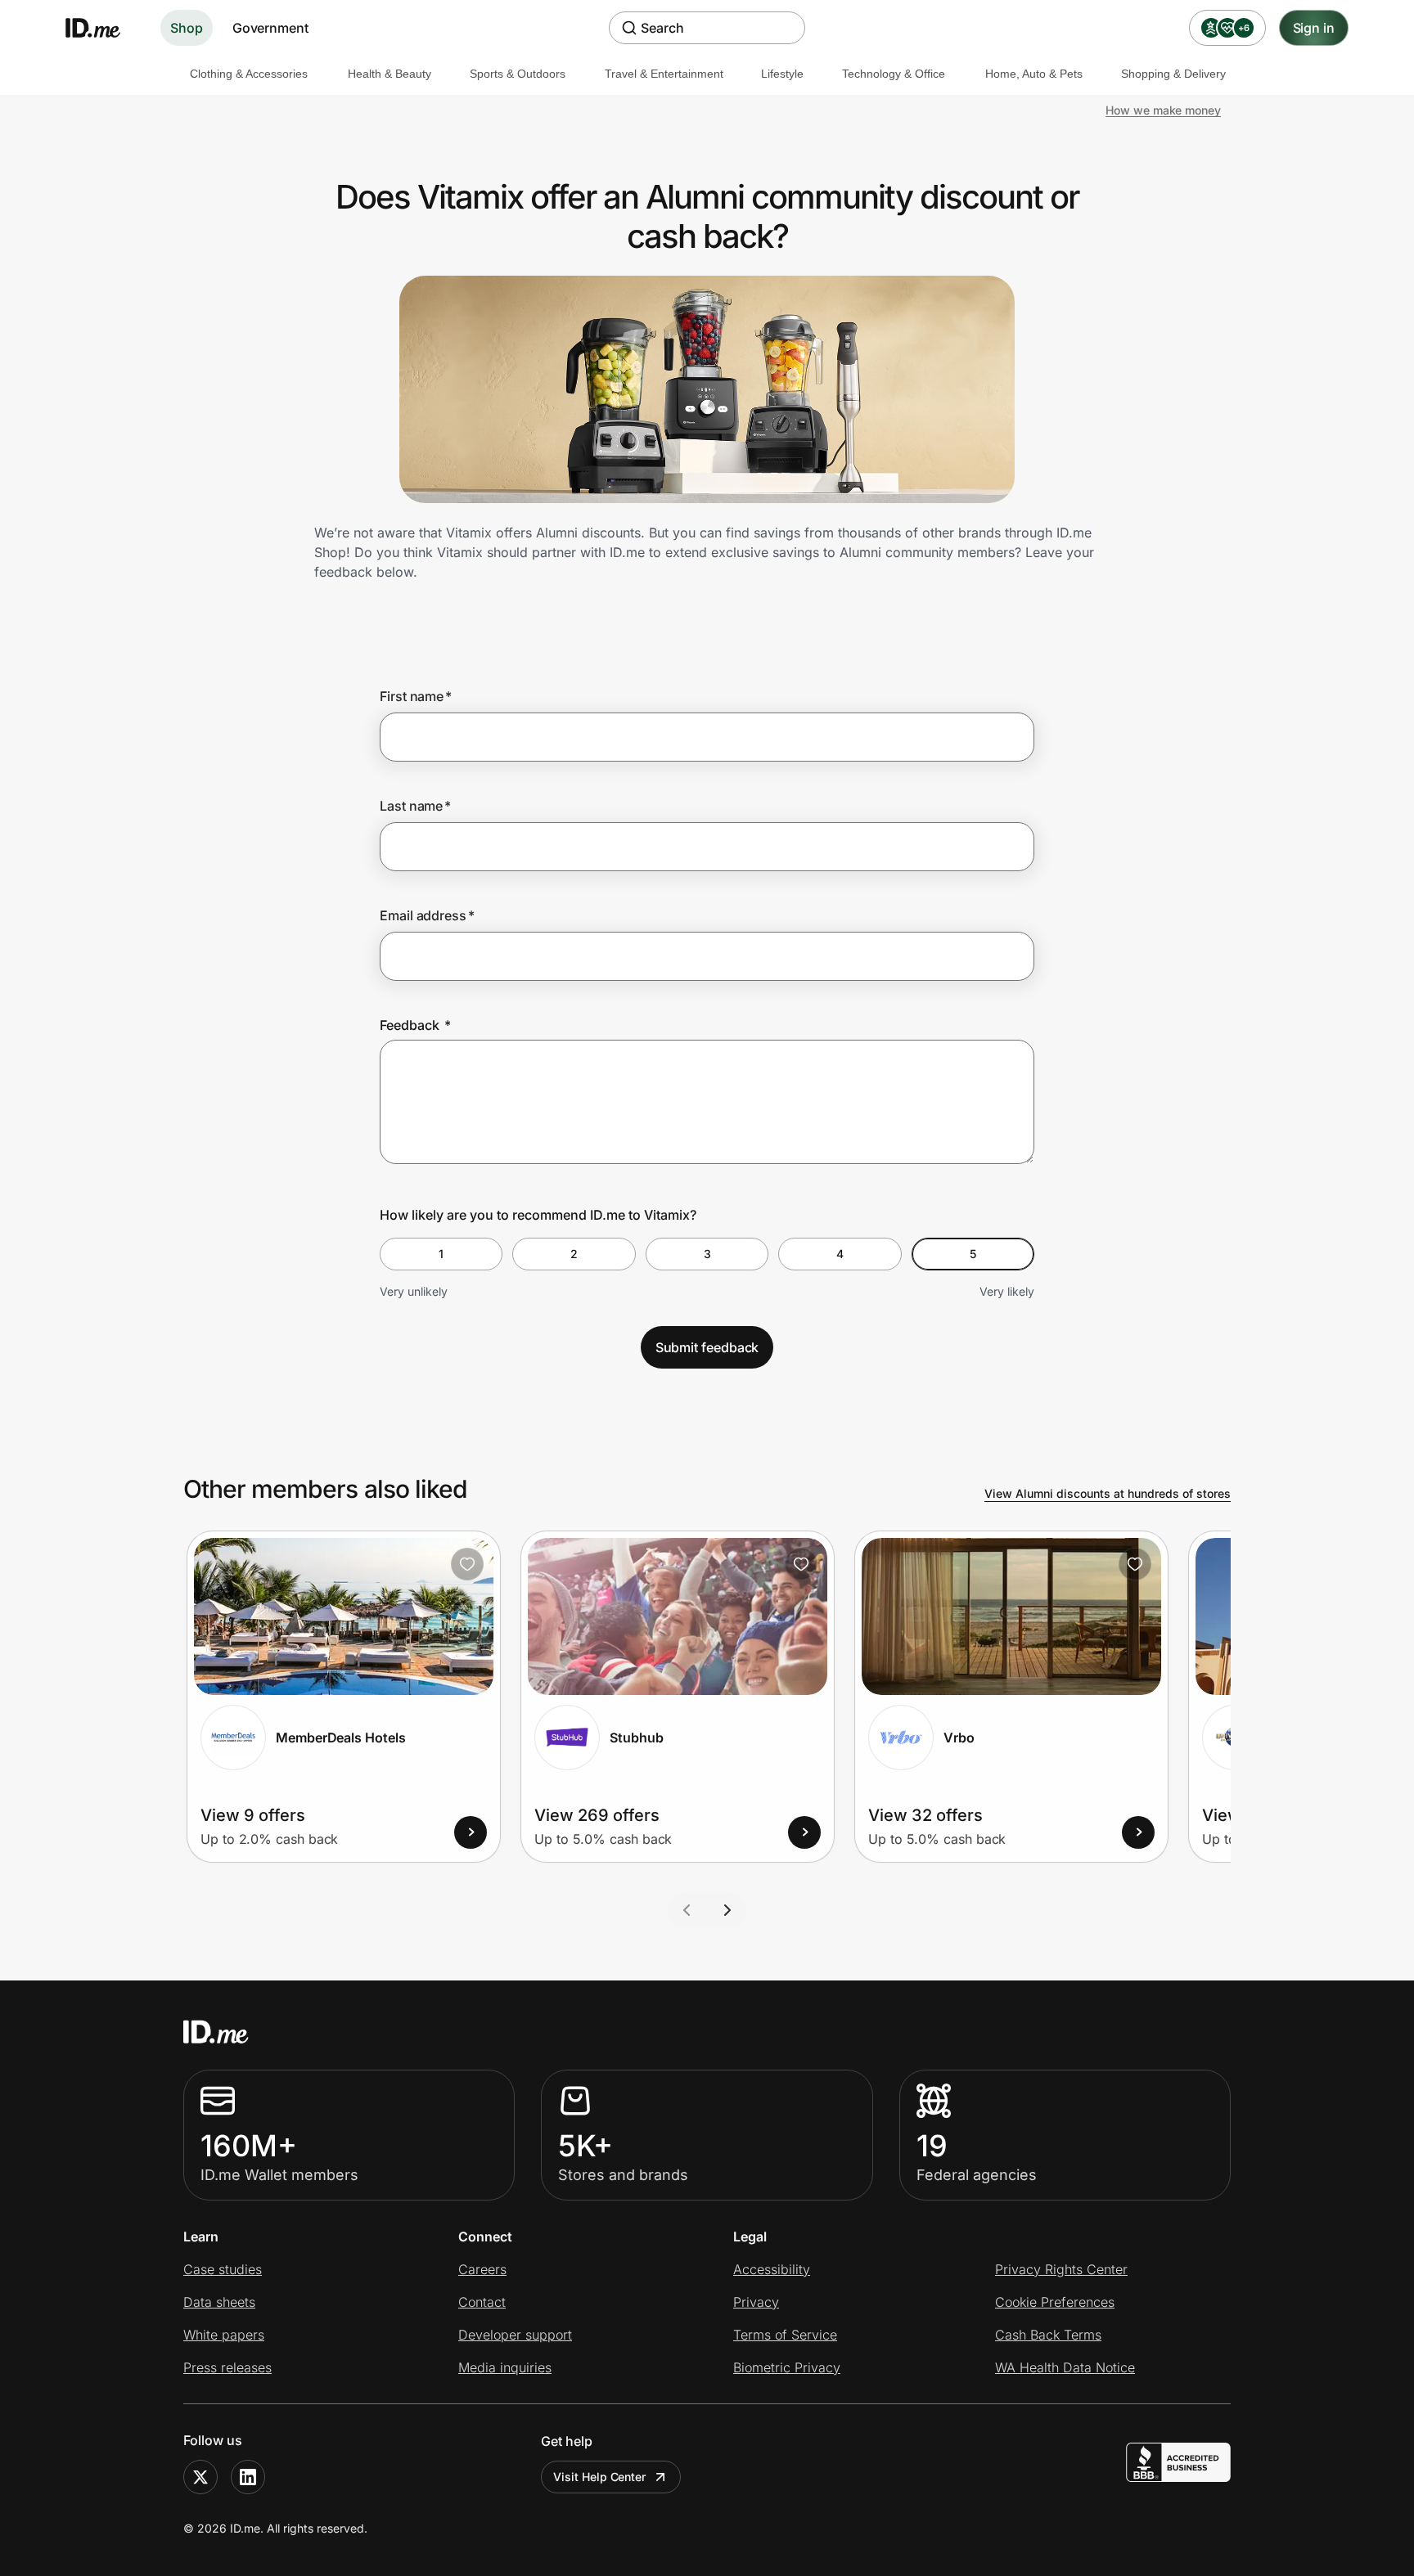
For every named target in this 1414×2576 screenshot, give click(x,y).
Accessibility (772, 2269)
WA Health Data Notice (1065, 2367)
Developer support (515, 2335)
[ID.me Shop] (103, 28)
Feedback (415, 1025)
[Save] (467, 1564)
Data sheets (219, 2302)
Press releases (227, 2367)
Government (270, 28)
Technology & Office (894, 74)
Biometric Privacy (787, 2367)
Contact (482, 2302)
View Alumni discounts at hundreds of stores (1108, 1493)
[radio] (441, 1254)
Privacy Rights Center (1061, 2269)
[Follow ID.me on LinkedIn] (248, 2477)
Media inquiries (505, 2367)
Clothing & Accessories (249, 74)
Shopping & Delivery (1173, 74)
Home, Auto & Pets (1034, 74)
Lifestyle (782, 74)
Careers (482, 2269)
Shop (187, 28)
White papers (224, 2335)
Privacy (756, 2302)
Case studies (223, 2269)
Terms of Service (785, 2335)
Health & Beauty (390, 74)
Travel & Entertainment (664, 74)
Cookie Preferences (1055, 2302)
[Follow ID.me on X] (200, 2477)
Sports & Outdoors (518, 74)
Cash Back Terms (1048, 2335)
